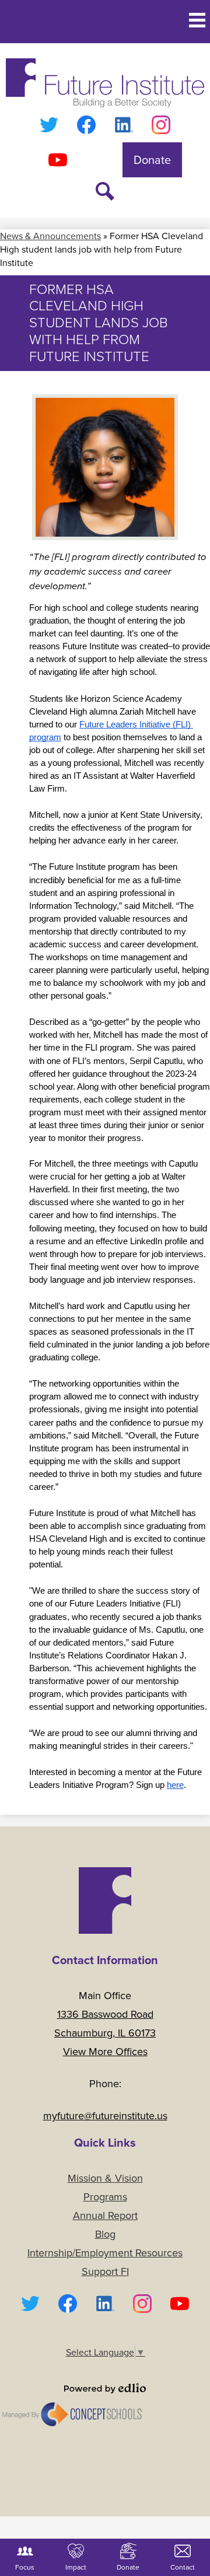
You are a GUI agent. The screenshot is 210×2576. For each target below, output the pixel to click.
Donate (128, 2567)
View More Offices (105, 2052)
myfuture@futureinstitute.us (105, 2116)
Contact (183, 2567)
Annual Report (105, 2215)
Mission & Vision (105, 2178)
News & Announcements (50, 236)
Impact (76, 2567)
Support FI (105, 2271)
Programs (105, 2197)
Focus (25, 2567)
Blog (105, 2234)
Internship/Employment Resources (105, 2253)
